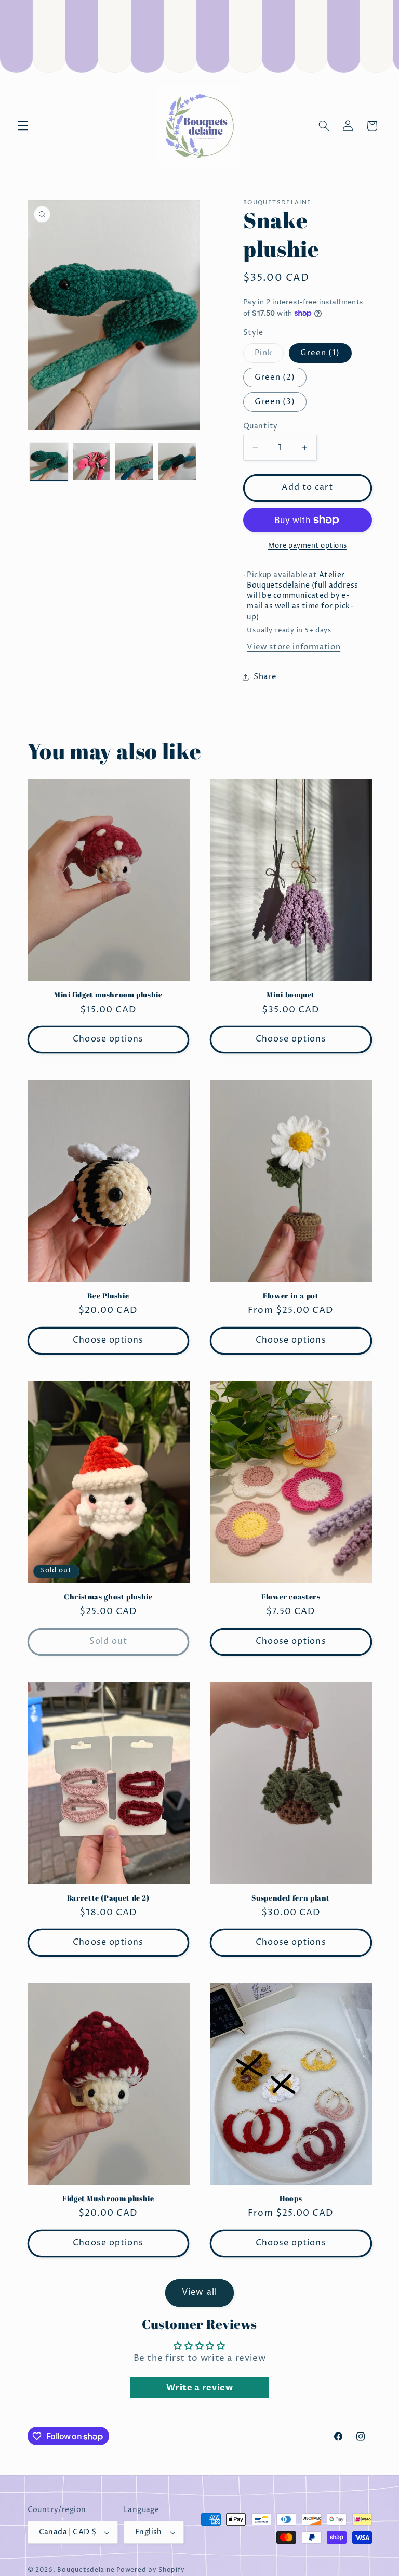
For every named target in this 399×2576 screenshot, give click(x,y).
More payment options (308, 546)
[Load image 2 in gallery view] (91, 462)
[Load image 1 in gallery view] (49, 462)
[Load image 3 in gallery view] (134, 462)
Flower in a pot (291, 1296)
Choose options (108, 1039)
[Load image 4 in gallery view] (177, 462)
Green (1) (320, 353)
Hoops (291, 2199)
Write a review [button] (200, 2388)
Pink (269, 355)
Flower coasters (291, 1597)
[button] (23, 126)
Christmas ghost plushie (108, 1597)
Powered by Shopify (150, 2570)
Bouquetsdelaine (86, 2570)
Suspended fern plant (291, 1898)
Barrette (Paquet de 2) (108, 1898)
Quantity (260, 426)
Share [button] (265, 677)
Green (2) (275, 378)
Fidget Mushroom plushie (108, 2199)
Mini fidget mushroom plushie (108, 995)
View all (199, 2292)
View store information (294, 647)
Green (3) (275, 402)
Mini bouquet (291, 995)
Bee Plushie (108, 1296)
